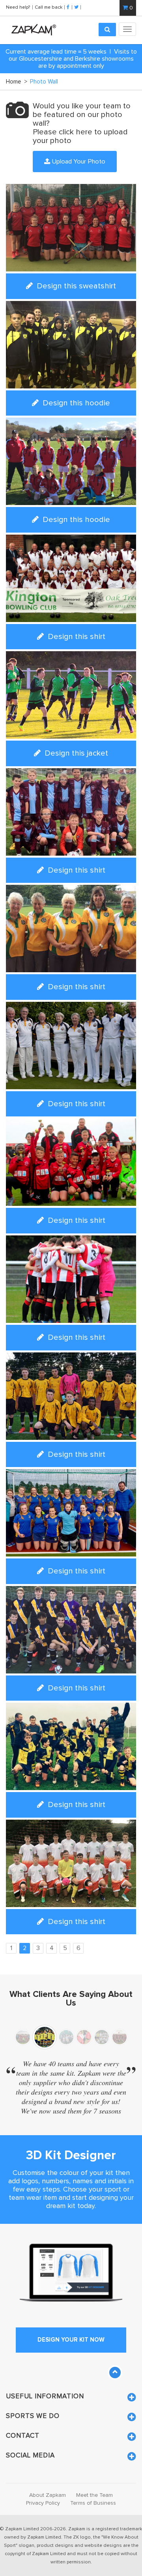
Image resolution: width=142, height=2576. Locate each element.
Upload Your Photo (78, 161)
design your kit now (71, 2340)
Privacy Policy (43, 2503)
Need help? (19, 7)
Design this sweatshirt (75, 286)
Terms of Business (93, 2503)
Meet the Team (94, 2495)
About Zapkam (48, 2495)
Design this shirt (76, 636)
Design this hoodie (75, 403)
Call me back (49, 7)
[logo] (32, 30)
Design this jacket (75, 753)
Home (17, 82)
